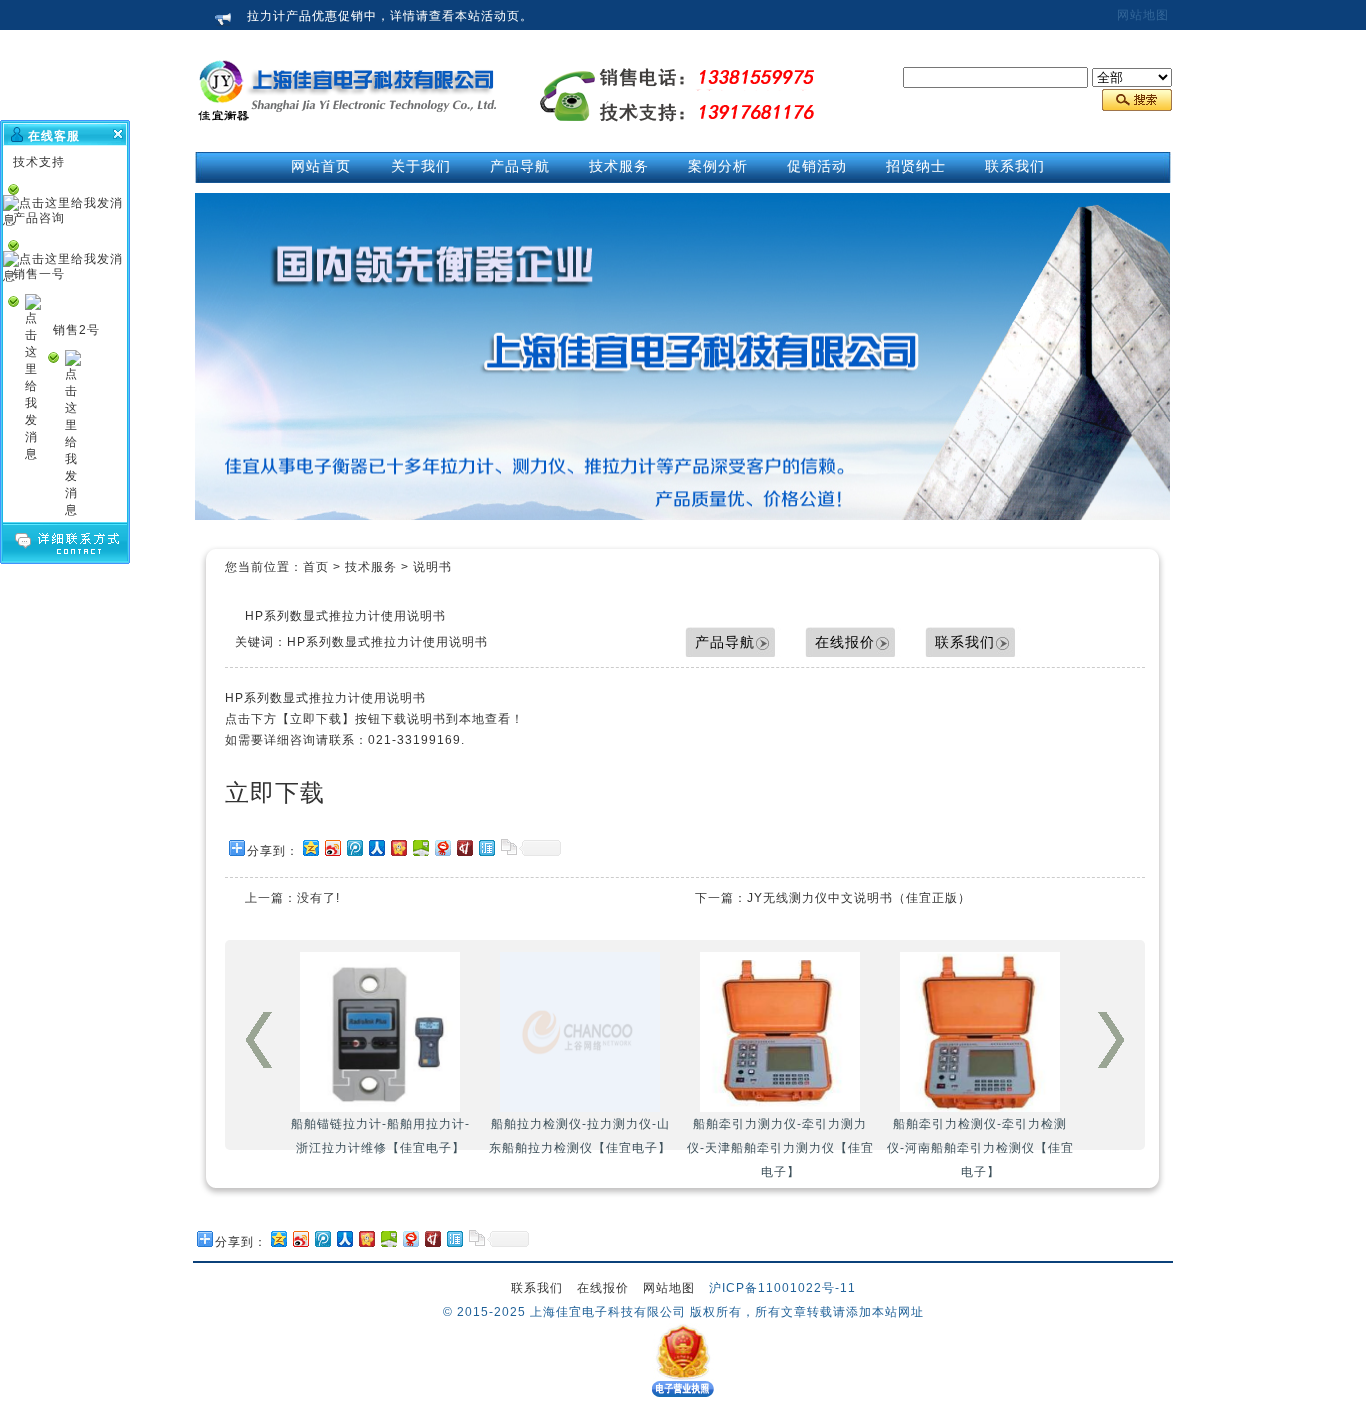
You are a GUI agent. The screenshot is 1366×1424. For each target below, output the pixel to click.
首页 (316, 567)
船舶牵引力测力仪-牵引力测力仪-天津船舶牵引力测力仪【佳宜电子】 (780, 1148)
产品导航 (725, 642)
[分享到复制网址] (508, 847)
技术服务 (371, 567)
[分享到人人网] (376, 847)
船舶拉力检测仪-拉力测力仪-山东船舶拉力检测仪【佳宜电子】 (580, 1136)
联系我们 (965, 642)
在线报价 (845, 642)
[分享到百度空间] (420, 847)
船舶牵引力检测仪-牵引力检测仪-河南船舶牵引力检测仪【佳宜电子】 (980, 1148)
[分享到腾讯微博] (354, 847)
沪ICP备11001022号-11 (782, 1288)
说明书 (432, 567)
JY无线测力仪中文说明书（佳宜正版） (859, 898)
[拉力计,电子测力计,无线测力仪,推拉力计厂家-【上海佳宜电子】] (347, 141)
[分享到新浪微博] (332, 847)
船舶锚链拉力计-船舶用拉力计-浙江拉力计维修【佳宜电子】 (380, 1136)
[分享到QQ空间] (310, 847)
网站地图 (1143, 15)
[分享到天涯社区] (486, 847)
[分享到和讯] (464, 847)
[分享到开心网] (398, 847)
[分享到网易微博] (442, 847)
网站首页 (321, 166)
